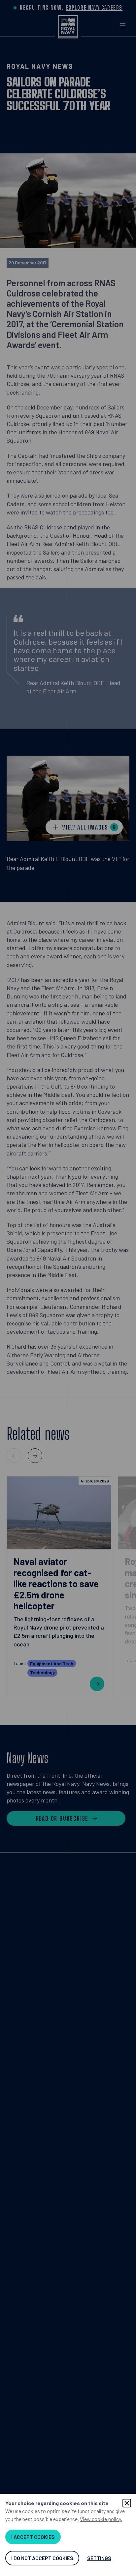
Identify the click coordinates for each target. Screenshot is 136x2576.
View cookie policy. (101, 2519)
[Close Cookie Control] (127, 2503)
